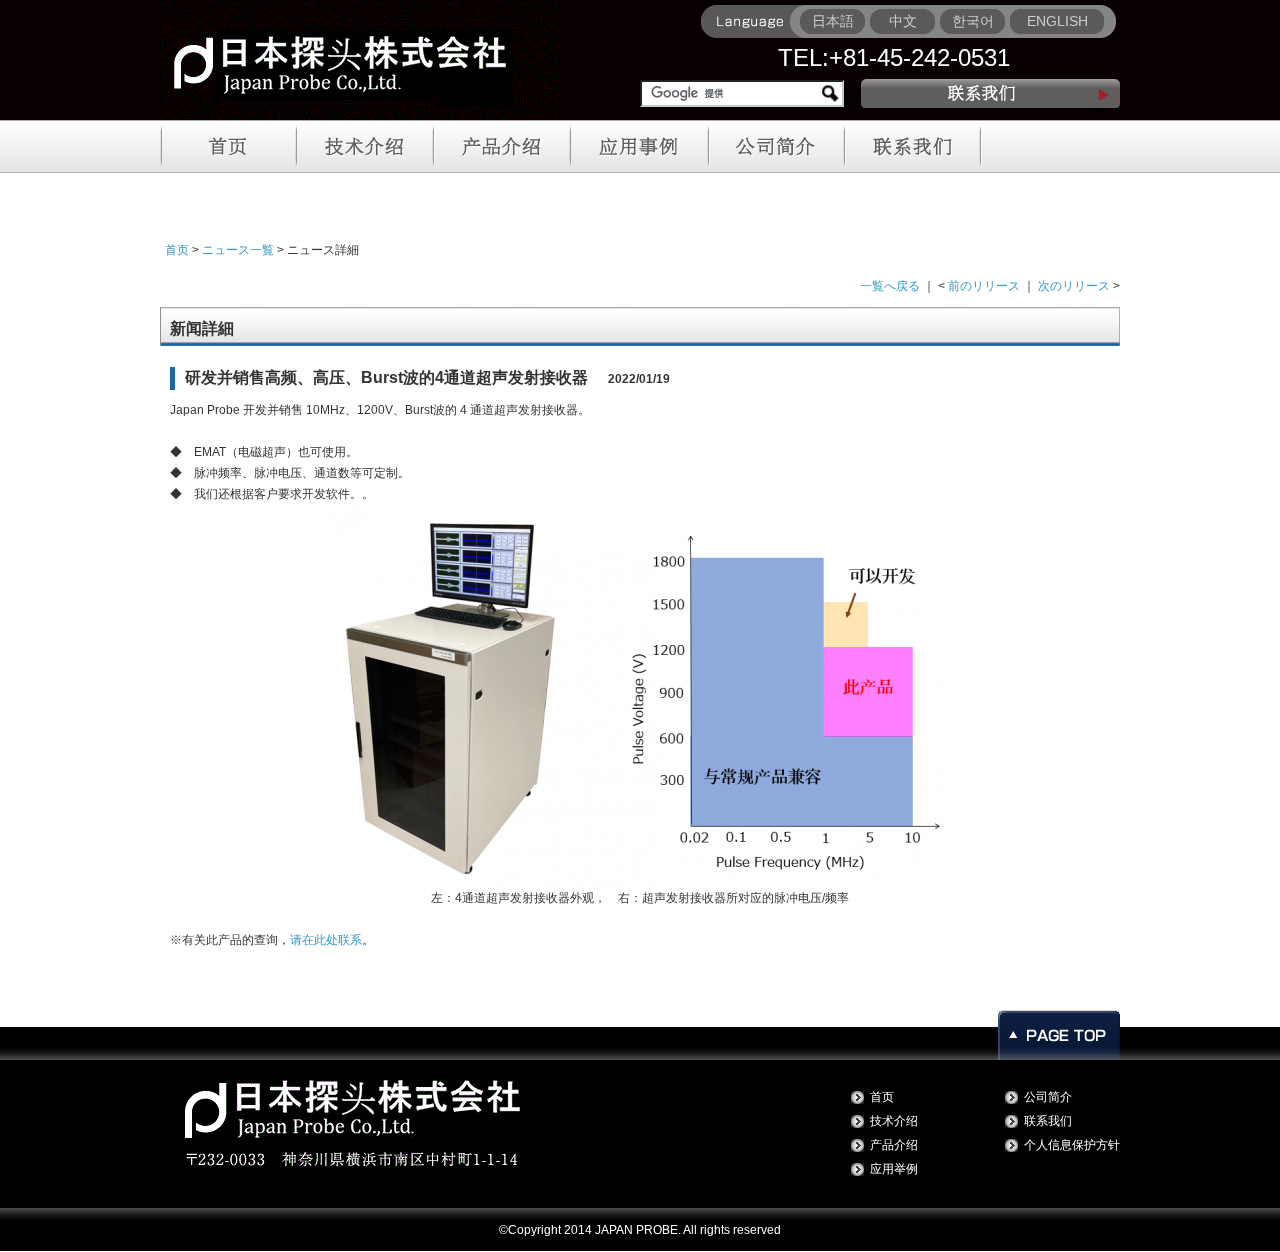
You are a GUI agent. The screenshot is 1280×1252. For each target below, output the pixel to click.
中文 (903, 21)
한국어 (973, 21)
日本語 (833, 21)
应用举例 (894, 1169)
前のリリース (984, 286)
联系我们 (1048, 1121)
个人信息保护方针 (1072, 1145)
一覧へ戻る (890, 286)
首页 (177, 250)
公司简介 (1048, 1097)
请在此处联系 (326, 940)
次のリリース (1074, 286)
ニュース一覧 (238, 250)
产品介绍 (894, 1145)
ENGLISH (1057, 21)
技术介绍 (894, 1121)
